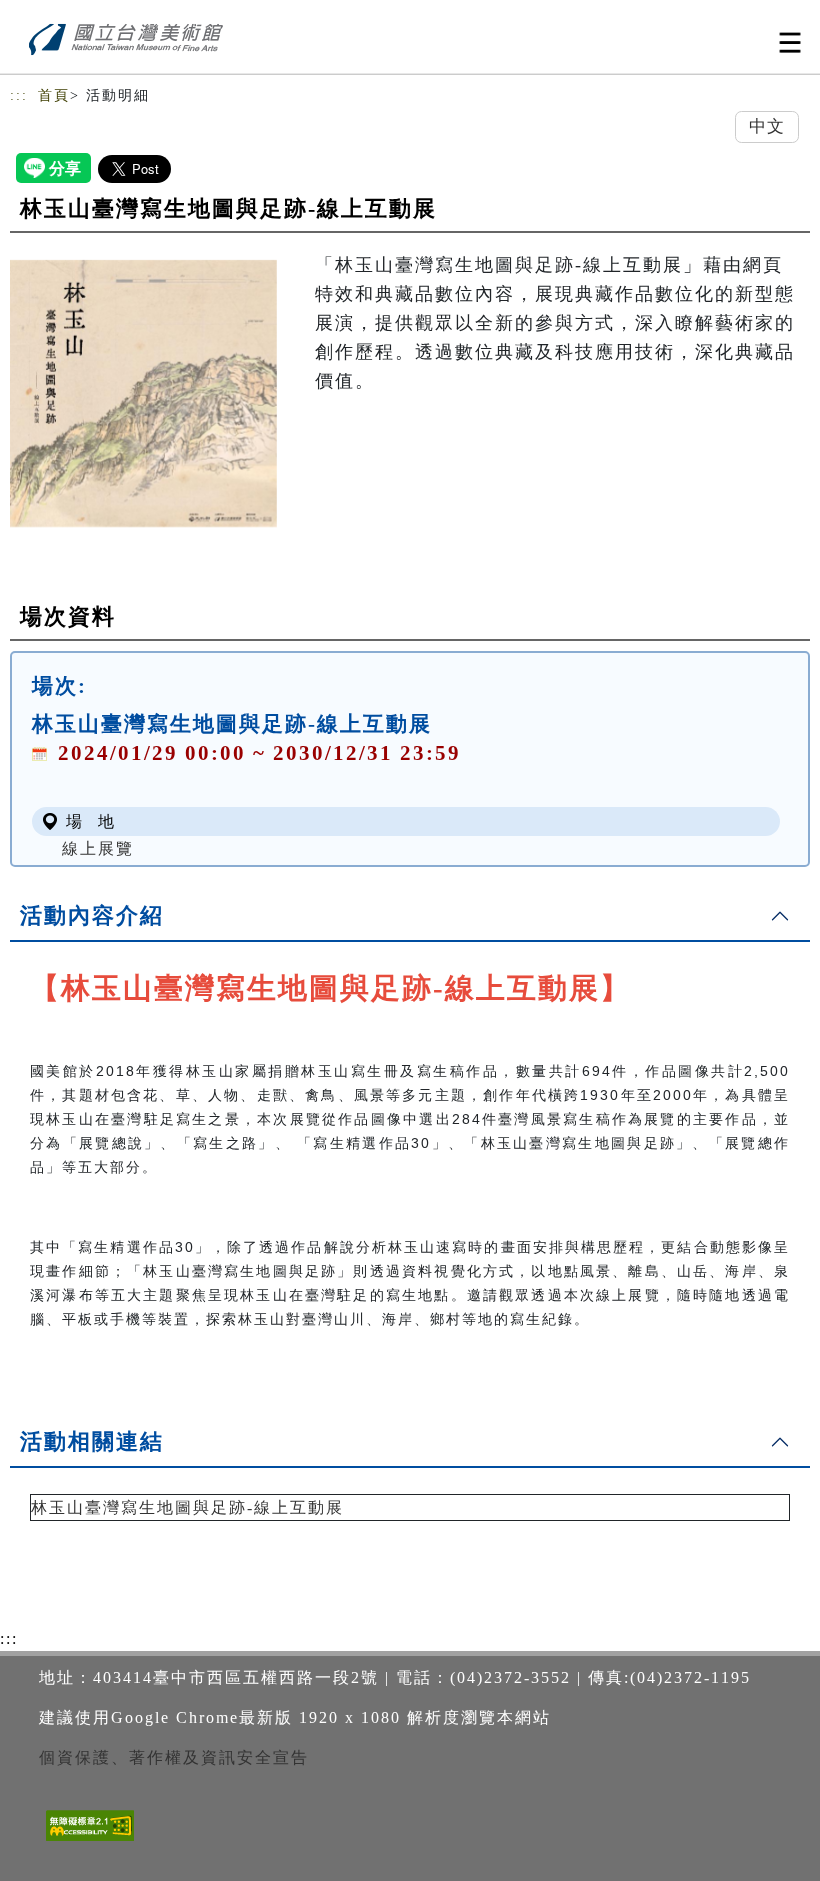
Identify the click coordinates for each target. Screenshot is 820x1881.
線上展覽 (98, 848)
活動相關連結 (92, 1441)
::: (19, 95)
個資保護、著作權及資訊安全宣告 (174, 1757)
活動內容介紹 (92, 915)
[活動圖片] (143, 393)
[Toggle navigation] (790, 42)
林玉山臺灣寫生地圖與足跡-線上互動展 (187, 1507)
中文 (767, 126)
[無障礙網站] (87, 1840)
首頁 (54, 95)
